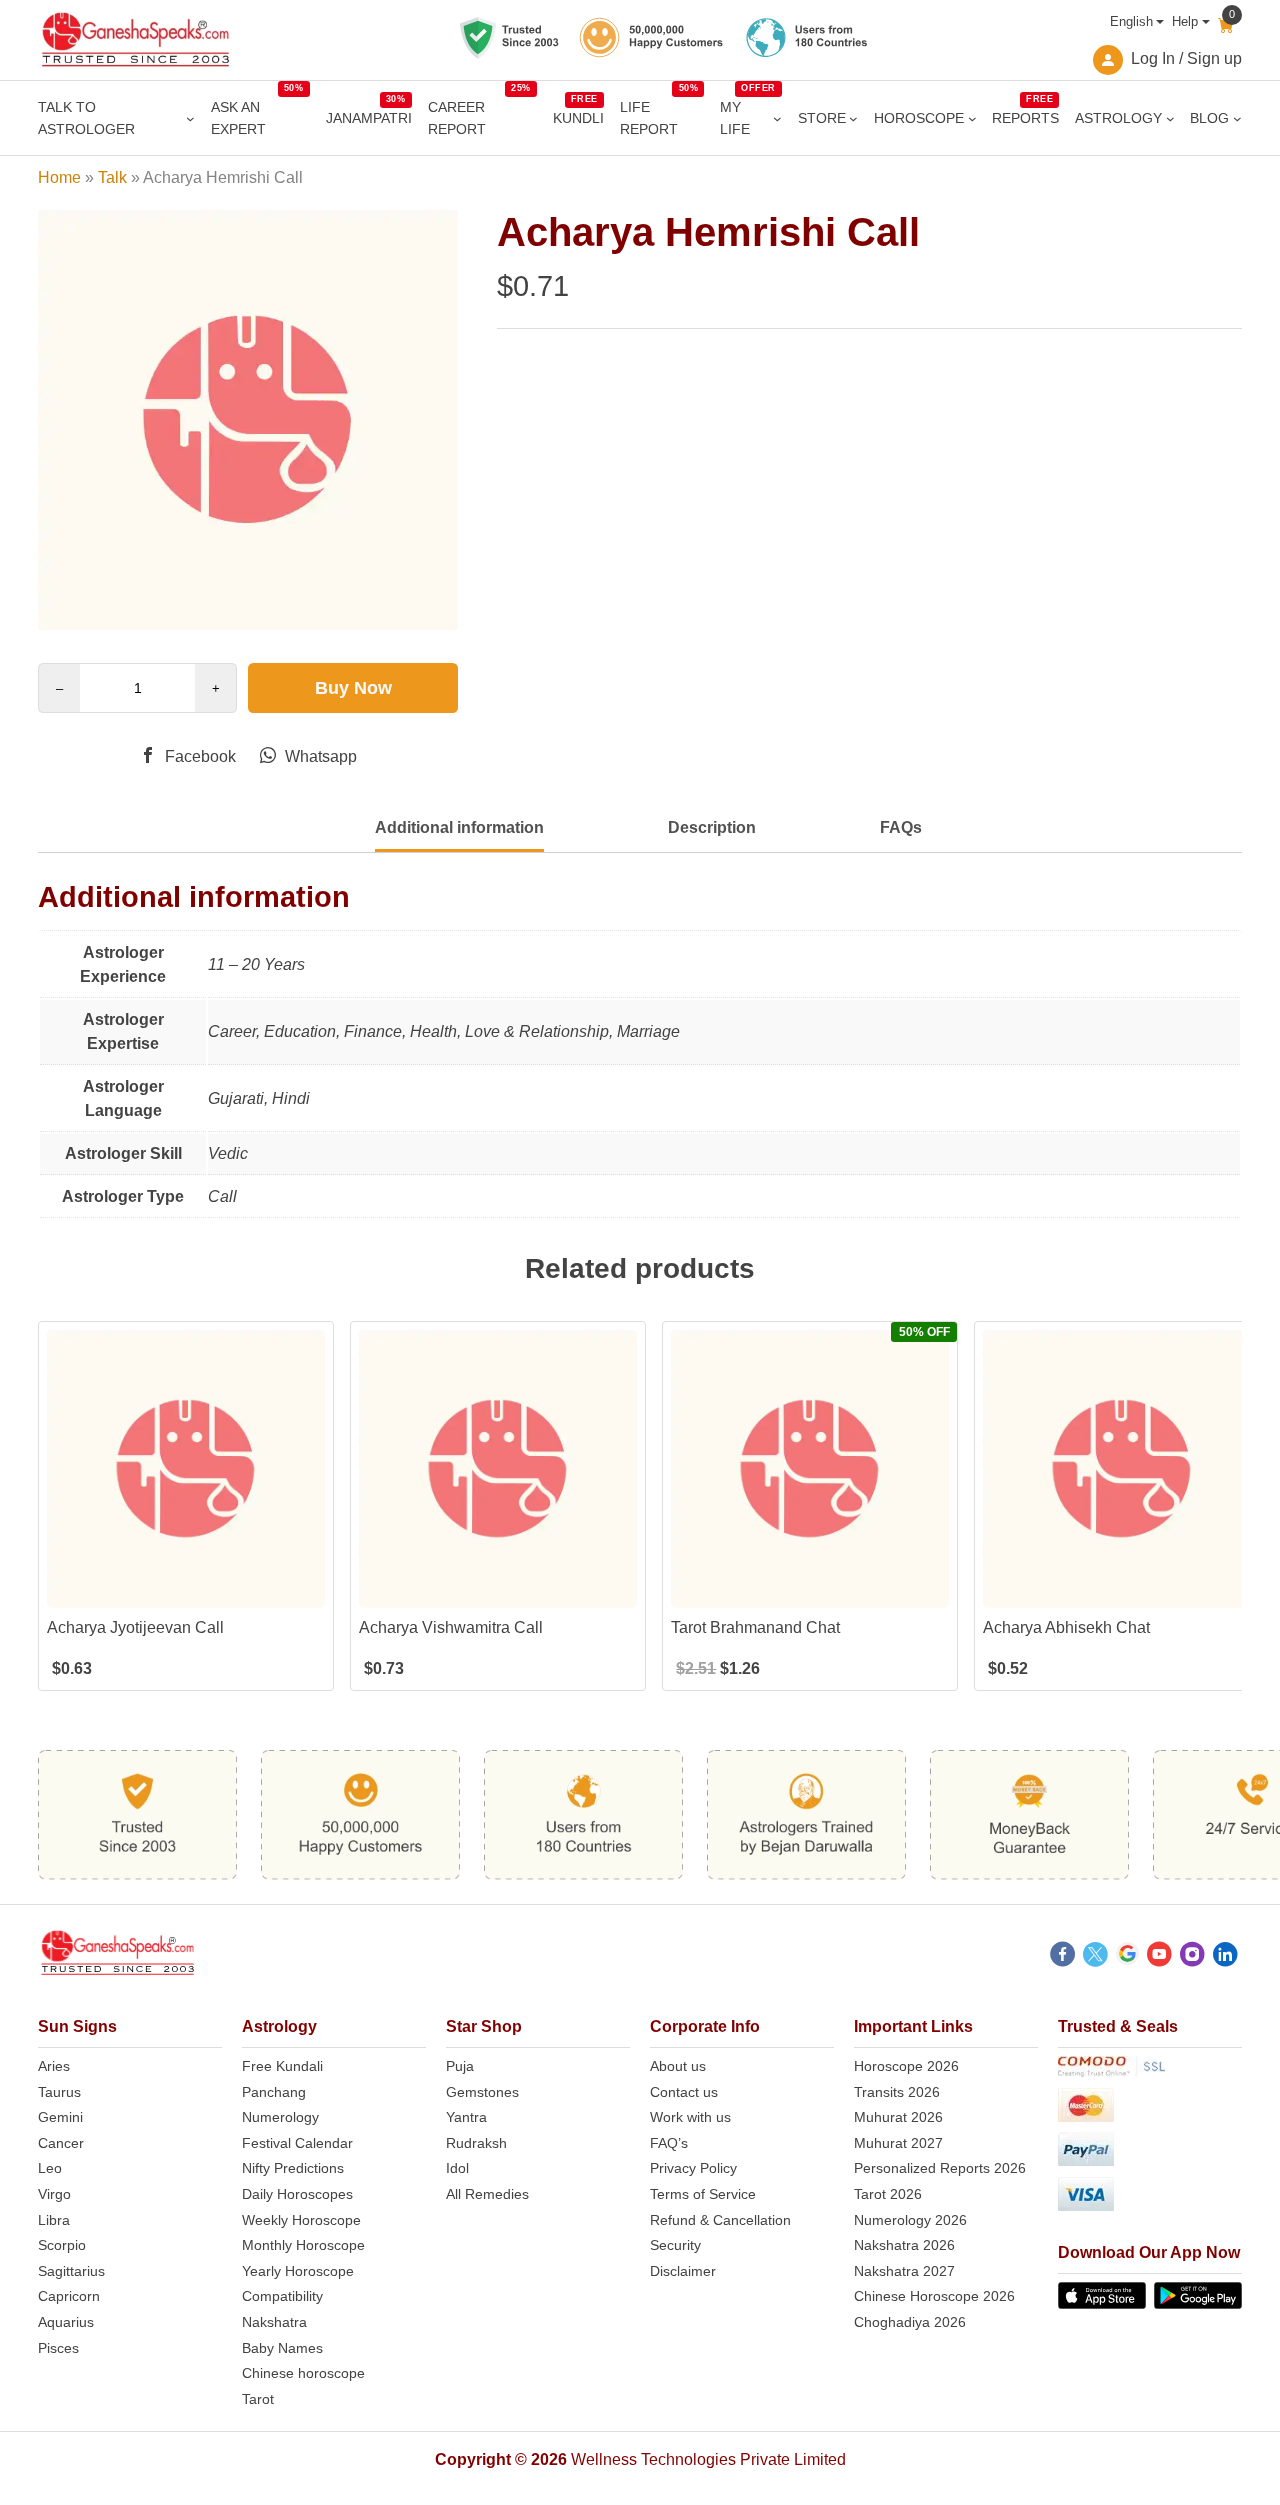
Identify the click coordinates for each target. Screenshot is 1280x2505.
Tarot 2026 (888, 2194)
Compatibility (282, 2296)
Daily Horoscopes (297, 2194)
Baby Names (282, 2348)
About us (678, 2066)
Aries (54, 2066)
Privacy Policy (693, 2168)
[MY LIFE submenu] (777, 118)
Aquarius (66, 2322)
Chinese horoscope (303, 2373)
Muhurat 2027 (898, 2143)
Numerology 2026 (910, 2220)
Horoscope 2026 (906, 2066)
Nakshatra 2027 (904, 2271)
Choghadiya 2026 (910, 2322)
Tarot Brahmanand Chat (755, 1627)
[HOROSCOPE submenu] (972, 118)
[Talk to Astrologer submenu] (190, 118)
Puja (460, 2066)
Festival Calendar (297, 2143)
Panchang (274, 2092)
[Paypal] (1150, 2152)
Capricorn (69, 2296)
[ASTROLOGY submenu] (1170, 118)
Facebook (198, 756)
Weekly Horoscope (301, 2220)
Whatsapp (319, 756)
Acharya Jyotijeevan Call (135, 1627)
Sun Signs (77, 2026)
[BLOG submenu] (1237, 118)
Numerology (280, 2117)
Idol (457, 2168)
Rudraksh (476, 2143)
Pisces (58, 2348)
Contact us (684, 2092)
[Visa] (1150, 2197)
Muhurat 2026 (898, 2117)
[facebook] (1062, 1957)
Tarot (258, 2399)
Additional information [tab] (459, 827)
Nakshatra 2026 (904, 2245)
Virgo (54, 2194)
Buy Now (353, 688)
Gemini (60, 2117)
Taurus (59, 2092)
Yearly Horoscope (298, 2271)
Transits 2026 (897, 2092)
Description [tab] (712, 827)
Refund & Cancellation (720, 2220)
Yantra (466, 2117)
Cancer (61, 2143)
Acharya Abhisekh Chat (1066, 1627)
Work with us (690, 2117)
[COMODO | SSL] (1150, 2070)
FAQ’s (669, 2143)
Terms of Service (703, 2194)
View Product (186, 1590)
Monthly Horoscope (303, 2245)
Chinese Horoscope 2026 (934, 2296)
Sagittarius (71, 2271)
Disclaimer (683, 2271)
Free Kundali (282, 2066)
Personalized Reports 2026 (940, 2168)
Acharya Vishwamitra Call (451, 1627)
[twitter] (1095, 1957)
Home (59, 177)
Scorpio (62, 2245)
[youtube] (1159, 1957)
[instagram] (1192, 1957)
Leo (50, 2168)
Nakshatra (274, 2322)
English (1131, 21)
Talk (112, 177)
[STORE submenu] (853, 118)
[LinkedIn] (1225, 1957)
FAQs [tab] (901, 827)
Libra (54, 2220)
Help (1185, 21)
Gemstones (482, 2092)
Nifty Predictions (293, 2168)
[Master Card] (1150, 2108)
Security (675, 2245)
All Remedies (487, 2194)
